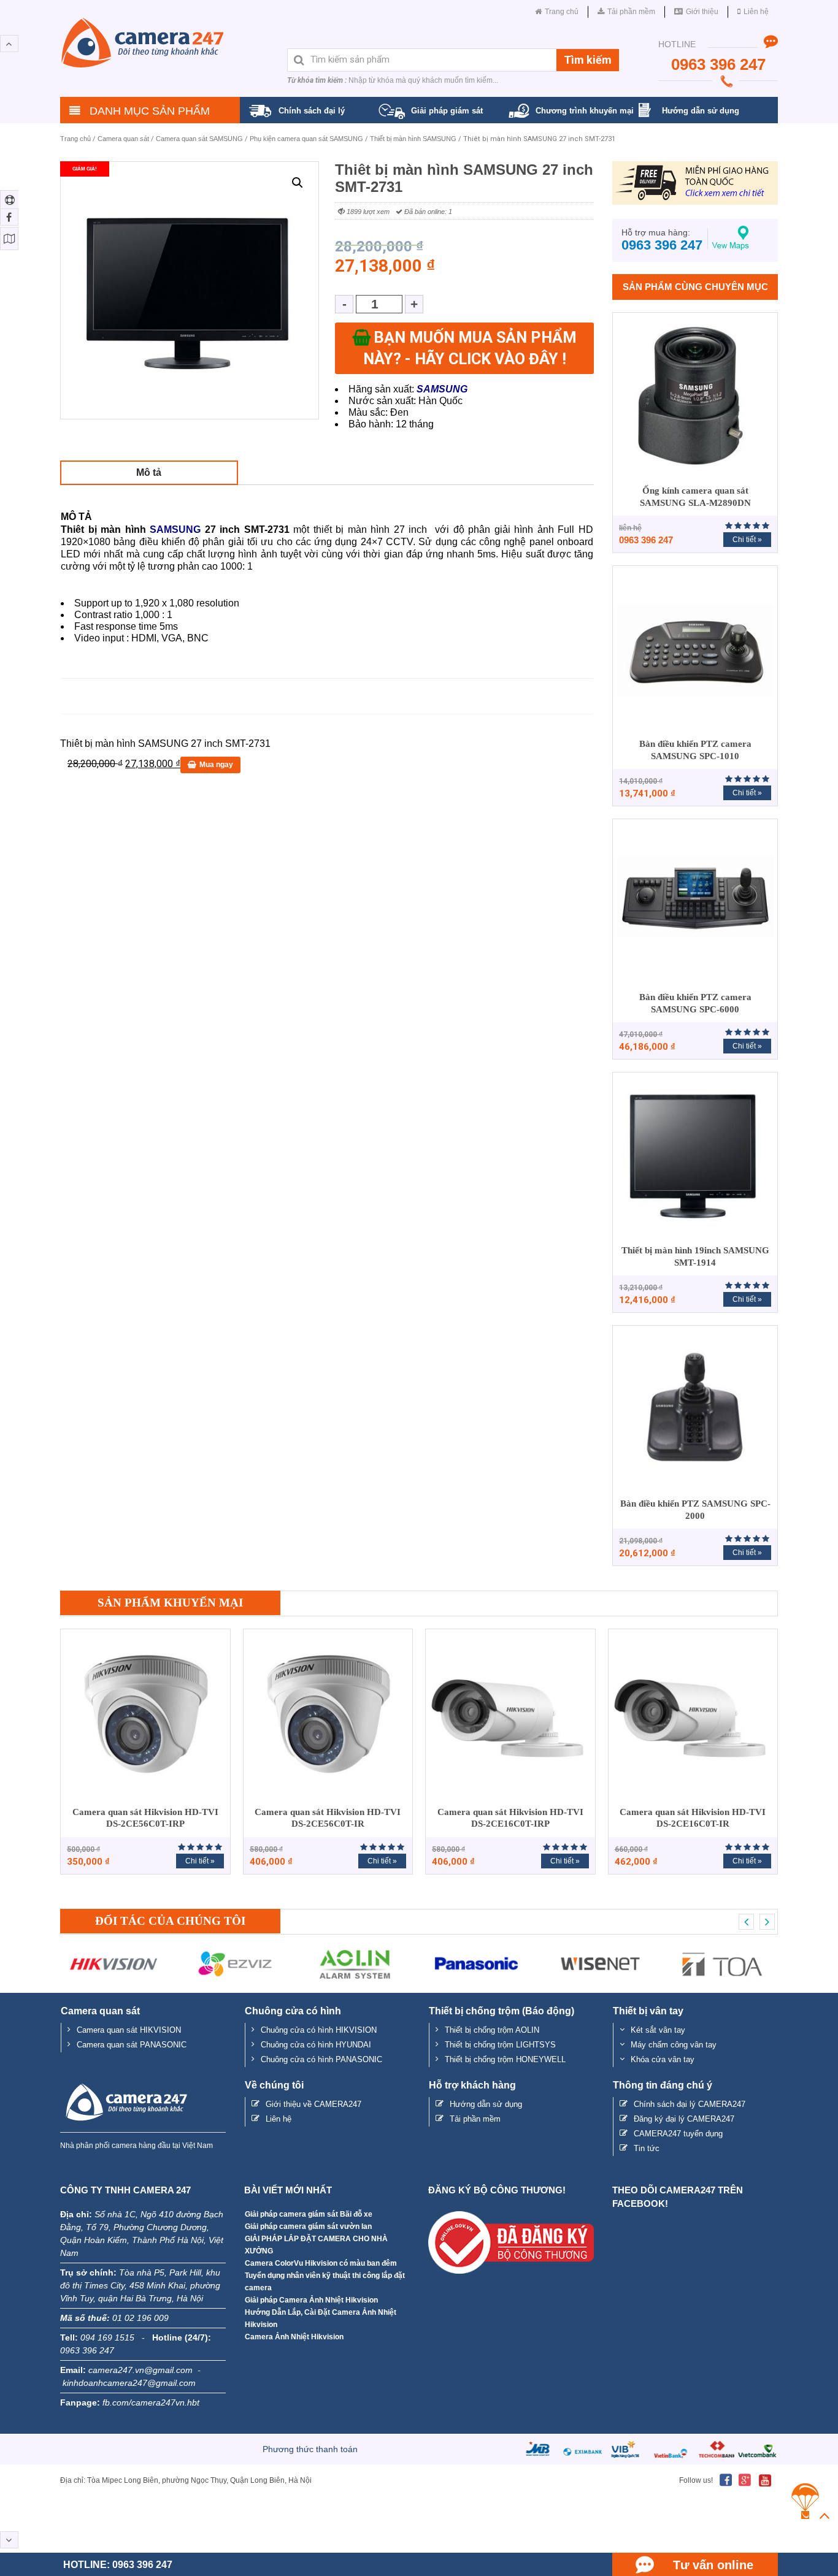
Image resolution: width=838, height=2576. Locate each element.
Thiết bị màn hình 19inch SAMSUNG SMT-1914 (695, 1256)
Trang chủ (75, 139)
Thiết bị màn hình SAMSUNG (413, 139)
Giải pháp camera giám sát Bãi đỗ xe (309, 2214)
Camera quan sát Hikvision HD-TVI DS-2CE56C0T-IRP (145, 1818)
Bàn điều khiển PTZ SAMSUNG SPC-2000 (695, 1510)
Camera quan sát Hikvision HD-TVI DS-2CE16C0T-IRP (510, 1818)
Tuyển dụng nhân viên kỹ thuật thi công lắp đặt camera (325, 2282)
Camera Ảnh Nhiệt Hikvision (294, 2337)
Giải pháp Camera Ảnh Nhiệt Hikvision (311, 2300)
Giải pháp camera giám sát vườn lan (308, 2226)
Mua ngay (216, 765)
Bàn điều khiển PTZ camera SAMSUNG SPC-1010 (695, 750)
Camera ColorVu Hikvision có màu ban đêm (321, 2263)
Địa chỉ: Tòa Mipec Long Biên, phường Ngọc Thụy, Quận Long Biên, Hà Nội (186, 2480)
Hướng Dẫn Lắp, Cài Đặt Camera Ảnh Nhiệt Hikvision (321, 2318)
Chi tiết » (747, 540)
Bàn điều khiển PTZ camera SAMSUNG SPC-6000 (695, 1003)
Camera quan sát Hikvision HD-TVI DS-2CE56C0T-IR (328, 1818)
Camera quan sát (123, 139)
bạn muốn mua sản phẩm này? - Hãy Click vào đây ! (470, 348)
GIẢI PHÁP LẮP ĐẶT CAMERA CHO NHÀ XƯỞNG (316, 2245)
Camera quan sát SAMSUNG (199, 139)
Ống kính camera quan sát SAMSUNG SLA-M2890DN (695, 497)
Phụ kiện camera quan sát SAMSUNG (306, 139)
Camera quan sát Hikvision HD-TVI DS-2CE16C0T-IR (693, 1818)
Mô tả (149, 472)
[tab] (149, 472)
